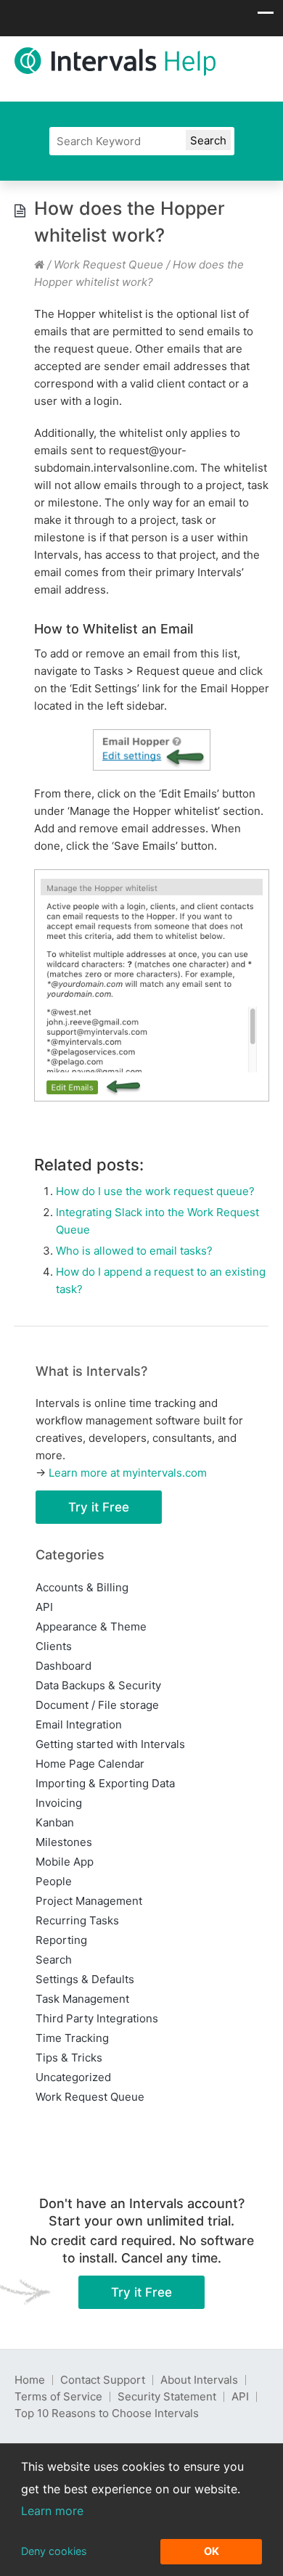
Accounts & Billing (82, 1587)
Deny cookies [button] (54, 2551)
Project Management (89, 1901)
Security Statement (167, 2396)
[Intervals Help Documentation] (39, 264)
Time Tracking (72, 2038)
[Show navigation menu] (266, 17)
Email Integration (79, 1724)
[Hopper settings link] (152, 750)
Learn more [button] (52, 2511)
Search (54, 1960)
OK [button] (212, 2551)
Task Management (82, 1999)
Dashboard (63, 1666)
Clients (54, 1646)
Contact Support (103, 2380)
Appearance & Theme (91, 1627)
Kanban (55, 1822)
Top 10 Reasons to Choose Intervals (107, 2413)
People (54, 1881)
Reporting (61, 1940)
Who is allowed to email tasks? (134, 1251)
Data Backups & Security (98, 1685)
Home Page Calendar (90, 1764)
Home (30, 2380)
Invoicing (59, 1803)
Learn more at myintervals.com (128, 1473)
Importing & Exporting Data (105, 1783)
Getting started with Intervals (110, 1744)
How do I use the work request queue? (155, 1191)
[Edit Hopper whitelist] (152, 985)
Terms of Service (58, 2396)
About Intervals (199, 2380)
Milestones (64, 1842)
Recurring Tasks (77, 1920)
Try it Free (99, 1507)
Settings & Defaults (85, 1979)
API (44, 1607)
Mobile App (65, 1862)
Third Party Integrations (97, 2018)
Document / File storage (97, 1705)
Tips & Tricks (69, 2058)
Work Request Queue (108, 264)
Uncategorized (73, 2077)
